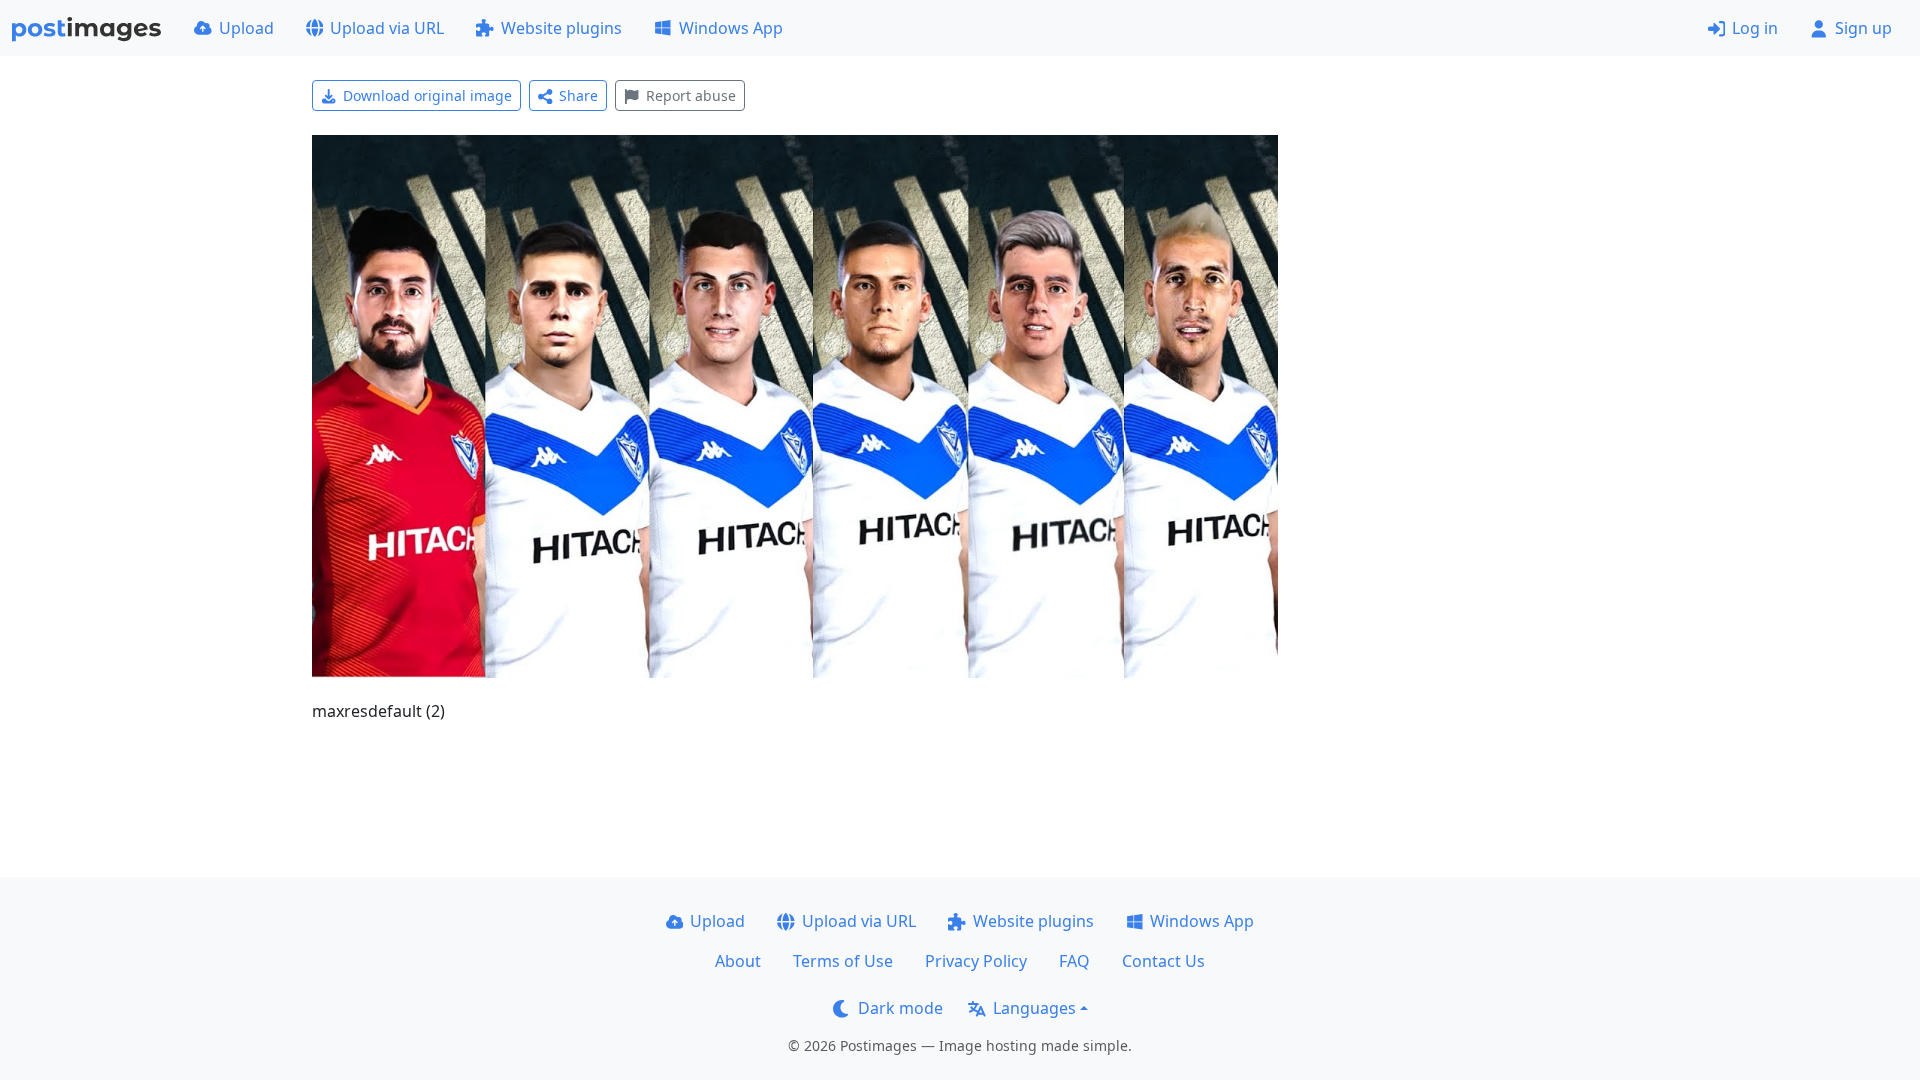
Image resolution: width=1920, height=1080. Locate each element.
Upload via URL (387, 28)
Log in (1755, 28)
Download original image (427, 95)
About (738, 961)
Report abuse (691, 95)
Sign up (1863, 28)
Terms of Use (843, 961)
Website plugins (561, 28)
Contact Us (1163, 961)
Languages (1034, 1008)
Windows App (731, 28)
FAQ (1074, 961)
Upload (246, 28)
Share (578, 95)
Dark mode (900, 1008)
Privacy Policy (976, 961)
